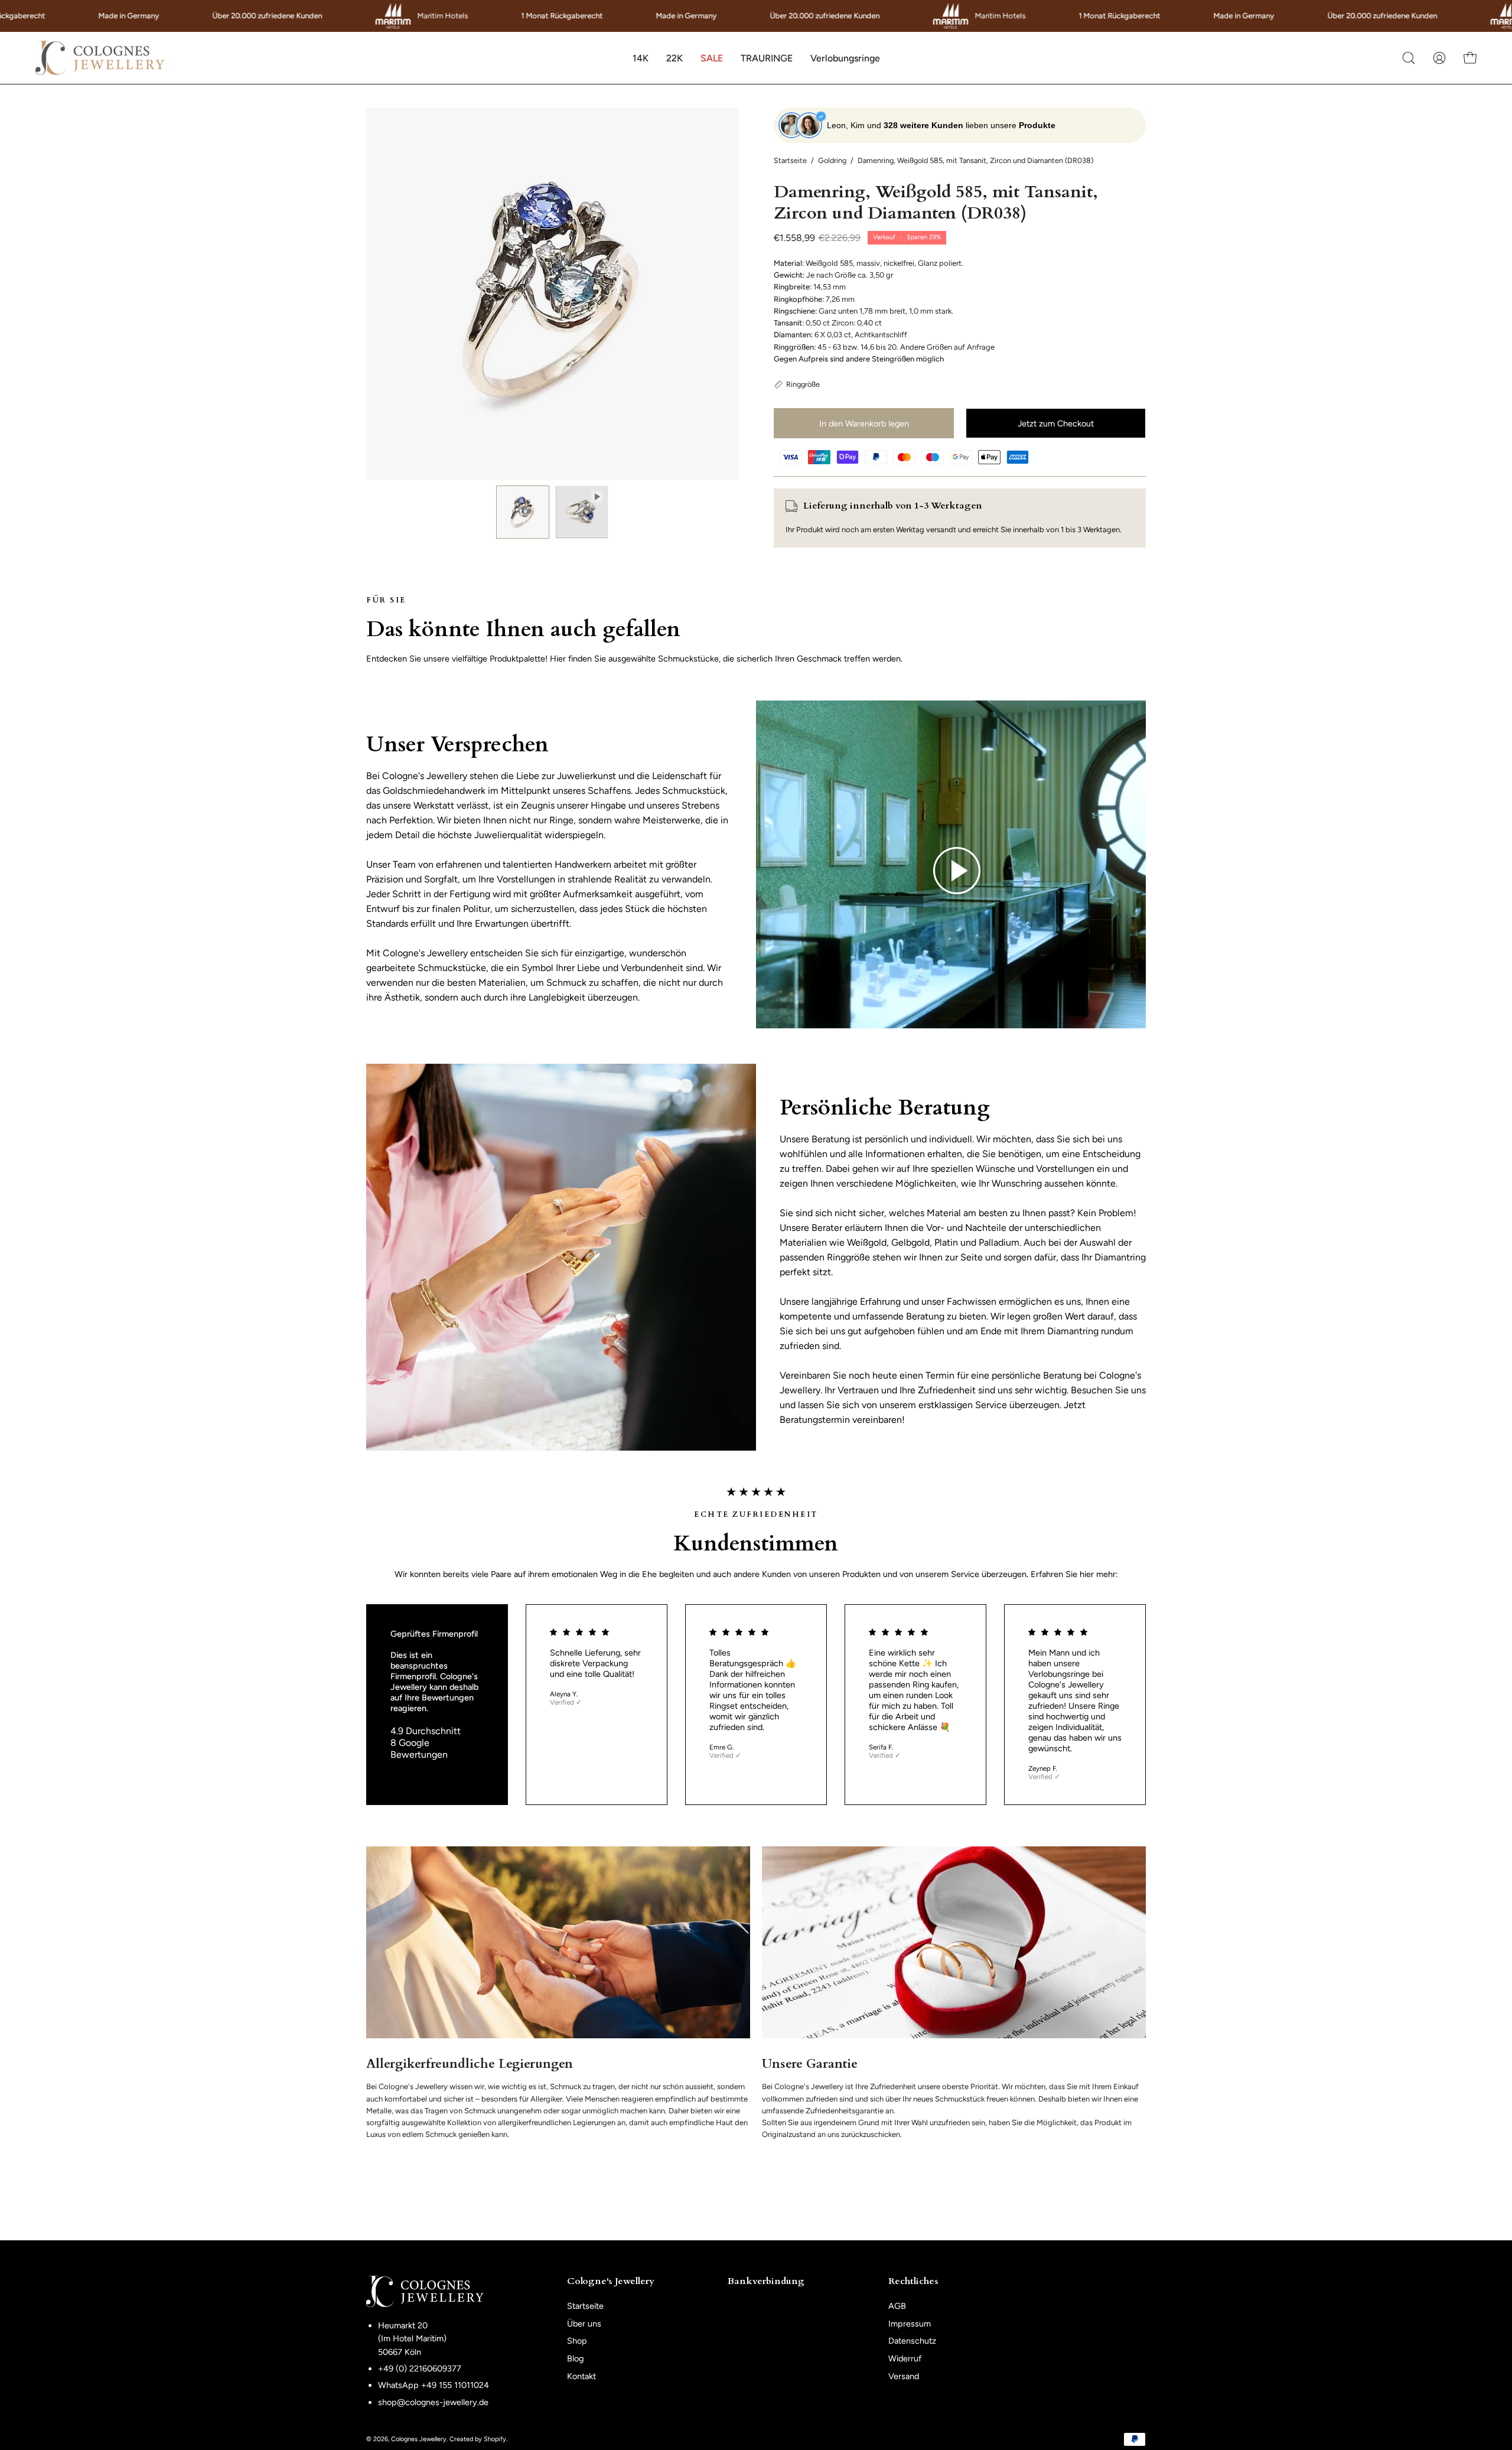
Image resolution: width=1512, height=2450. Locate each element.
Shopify (495, 2439)
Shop (577, 2341)
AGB (897, 2306)
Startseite (790, 160)
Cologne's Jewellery (611, 2282)
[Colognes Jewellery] (100, 58)
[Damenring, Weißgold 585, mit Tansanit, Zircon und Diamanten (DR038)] (523, 512)
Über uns (584, 2324)
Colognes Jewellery (419, 2439)
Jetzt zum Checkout (1056, 423)
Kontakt (581, 2376)
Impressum (910, 2324)
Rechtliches (913, 2282)
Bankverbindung (766, 2282)
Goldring (832, 160)
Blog (575, 2358)
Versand (904, 2376)
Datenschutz (912, 2341)
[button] (641, 58)
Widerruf (905, 2358)
